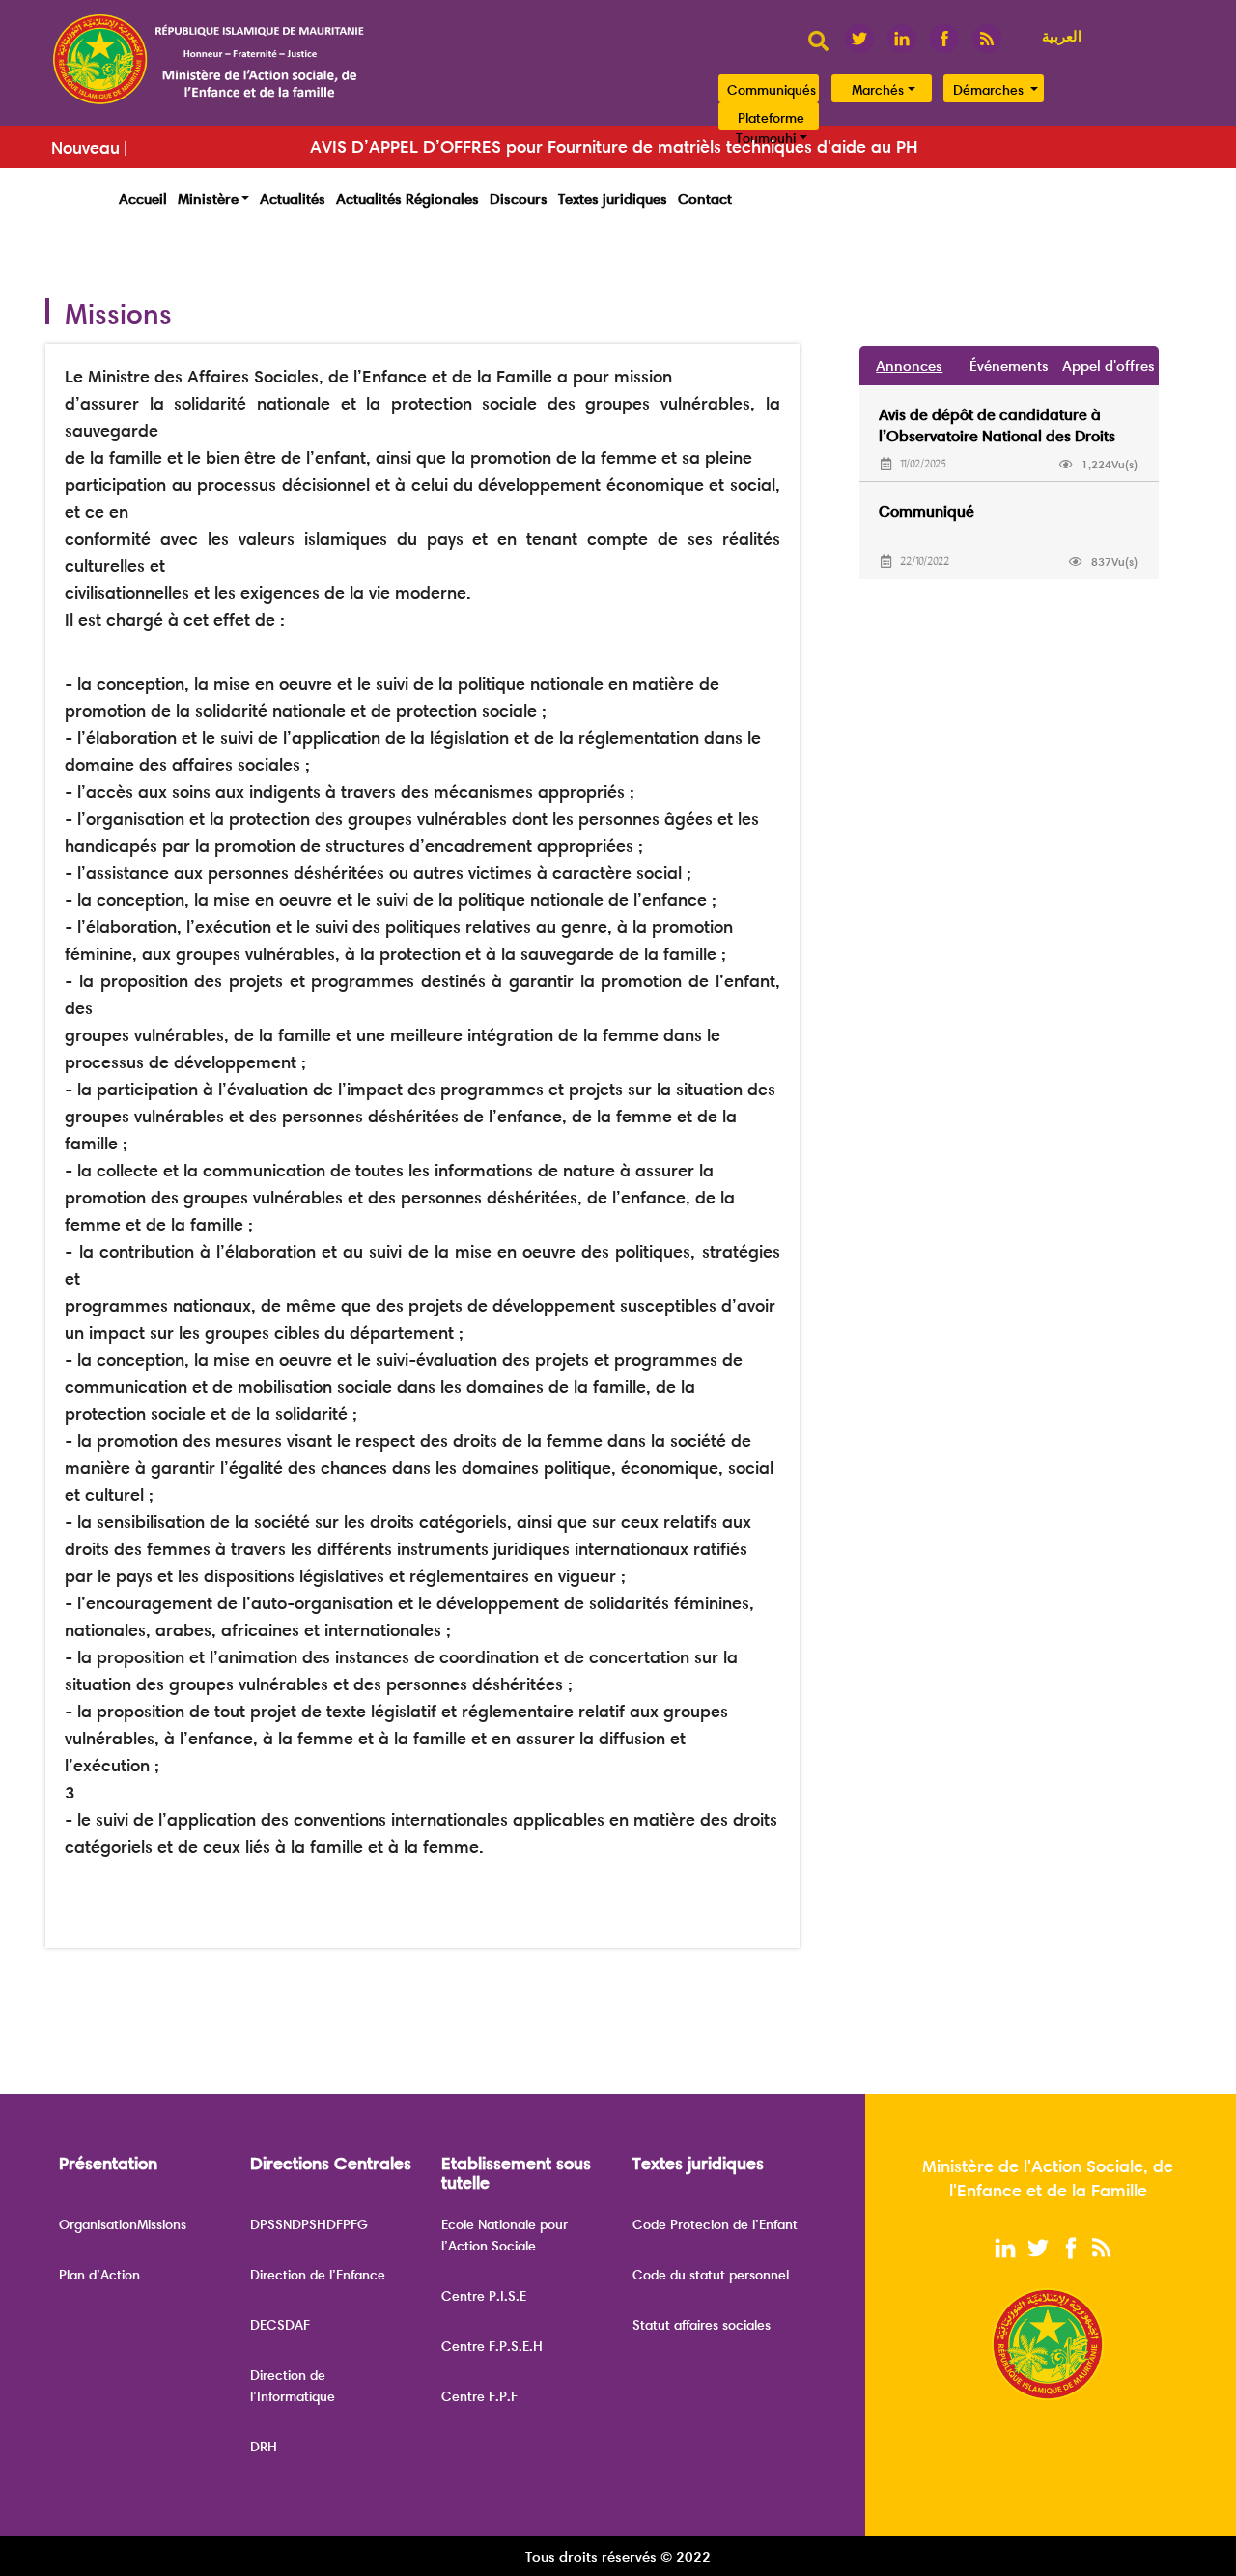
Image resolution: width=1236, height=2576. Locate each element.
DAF (297, 2325)
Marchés (878, 90)
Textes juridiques (613, 198)
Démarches (990, 90)
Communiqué (927, 511)
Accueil (143, 198)
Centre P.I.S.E (484, 2296)
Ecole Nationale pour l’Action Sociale (505, 2235)
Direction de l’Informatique (293, 2386)
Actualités (293, 198)
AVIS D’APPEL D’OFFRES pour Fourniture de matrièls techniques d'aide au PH (614, 147)
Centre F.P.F (479, 2396)
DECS (267, 2325)
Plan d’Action (99, 2275)
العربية (1062, 36)
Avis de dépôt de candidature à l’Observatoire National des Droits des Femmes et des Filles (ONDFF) (997, 437)
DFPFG (347, 2224)
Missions (162, 2224)
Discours (519, 198)
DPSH (309, 2224)
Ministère (208, 198)
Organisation (98, 2224)
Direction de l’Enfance (318, 2275)
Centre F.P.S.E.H (492, 2346)
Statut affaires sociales (702, 2325)
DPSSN (271, 2224)
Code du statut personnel (711, 2275)
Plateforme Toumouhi (770, 128)
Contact (705, 198)
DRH (264, 2447)
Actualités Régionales (407, 198)
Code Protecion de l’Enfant (715, 2224)
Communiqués (772, 90)
